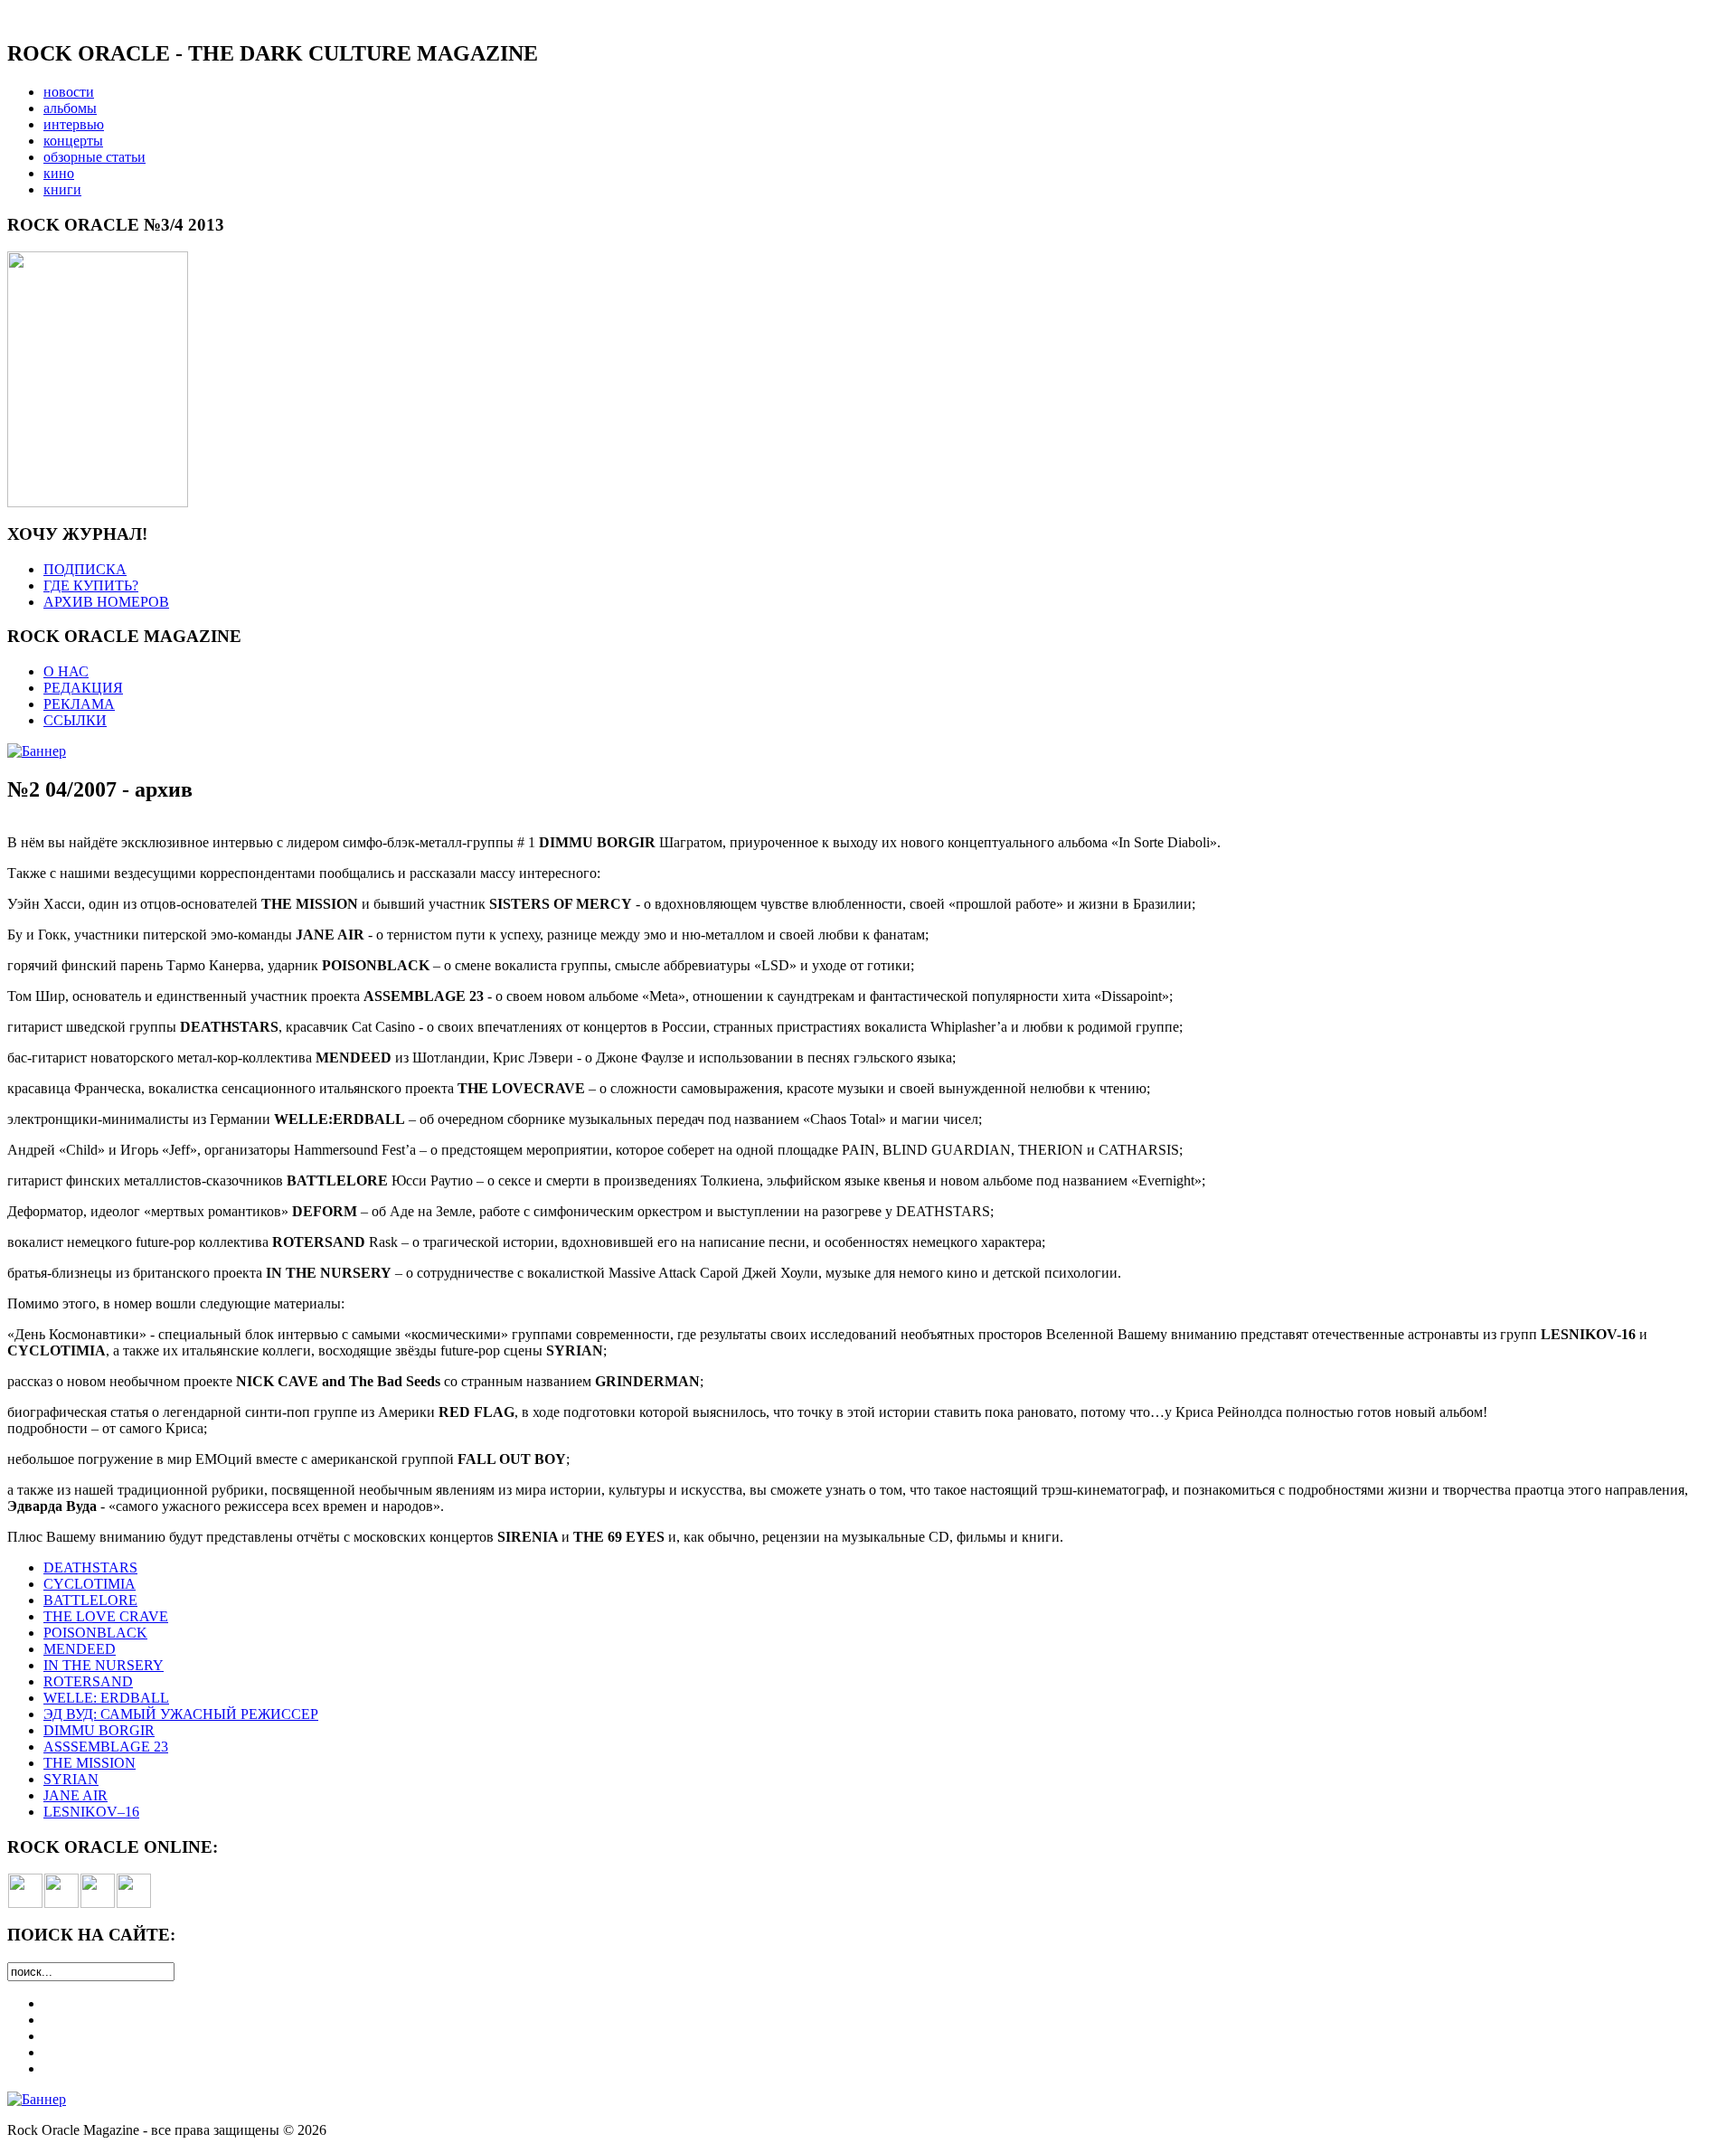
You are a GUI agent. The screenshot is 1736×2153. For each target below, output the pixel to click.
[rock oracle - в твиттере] (98, 1903)
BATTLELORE (90, 1600)
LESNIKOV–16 (91, 1812)
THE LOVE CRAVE (106, 1616)
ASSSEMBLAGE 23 (106, 1747)
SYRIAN (71, 1779)
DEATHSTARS (90, 1568)
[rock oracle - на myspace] (61, 1903)
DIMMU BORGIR (99, 1730)
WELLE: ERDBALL (106, 1698)
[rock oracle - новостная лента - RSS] (134, 1903)
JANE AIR (75, 1795)
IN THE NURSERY (104, 1665)
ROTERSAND (88, 1681)
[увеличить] (98, 502)
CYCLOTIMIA (90, 1584)
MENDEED (80, 1649)
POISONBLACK (95, 1633)
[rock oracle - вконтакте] (25, 1903)
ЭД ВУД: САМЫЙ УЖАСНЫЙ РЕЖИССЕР (181, 1714)
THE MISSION (90, 1763)
